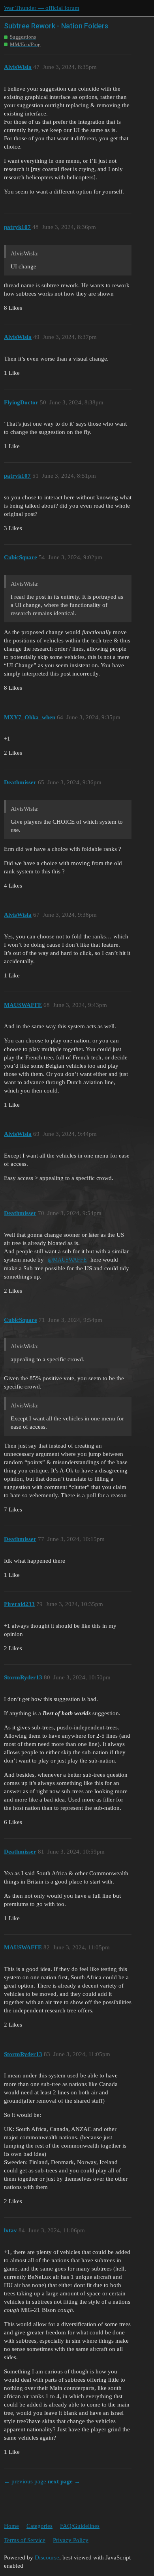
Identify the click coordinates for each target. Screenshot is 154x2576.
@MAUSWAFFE (67, 1260)
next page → (64, 2481)
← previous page (25, 2481)
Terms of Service (25, 2540)
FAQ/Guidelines (80, 2526)
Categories (39, 2526)
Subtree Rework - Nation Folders (56, 26)
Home (11, 2526)
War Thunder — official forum (42, 8)
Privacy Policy (71, 2540)
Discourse (47, 2557)
